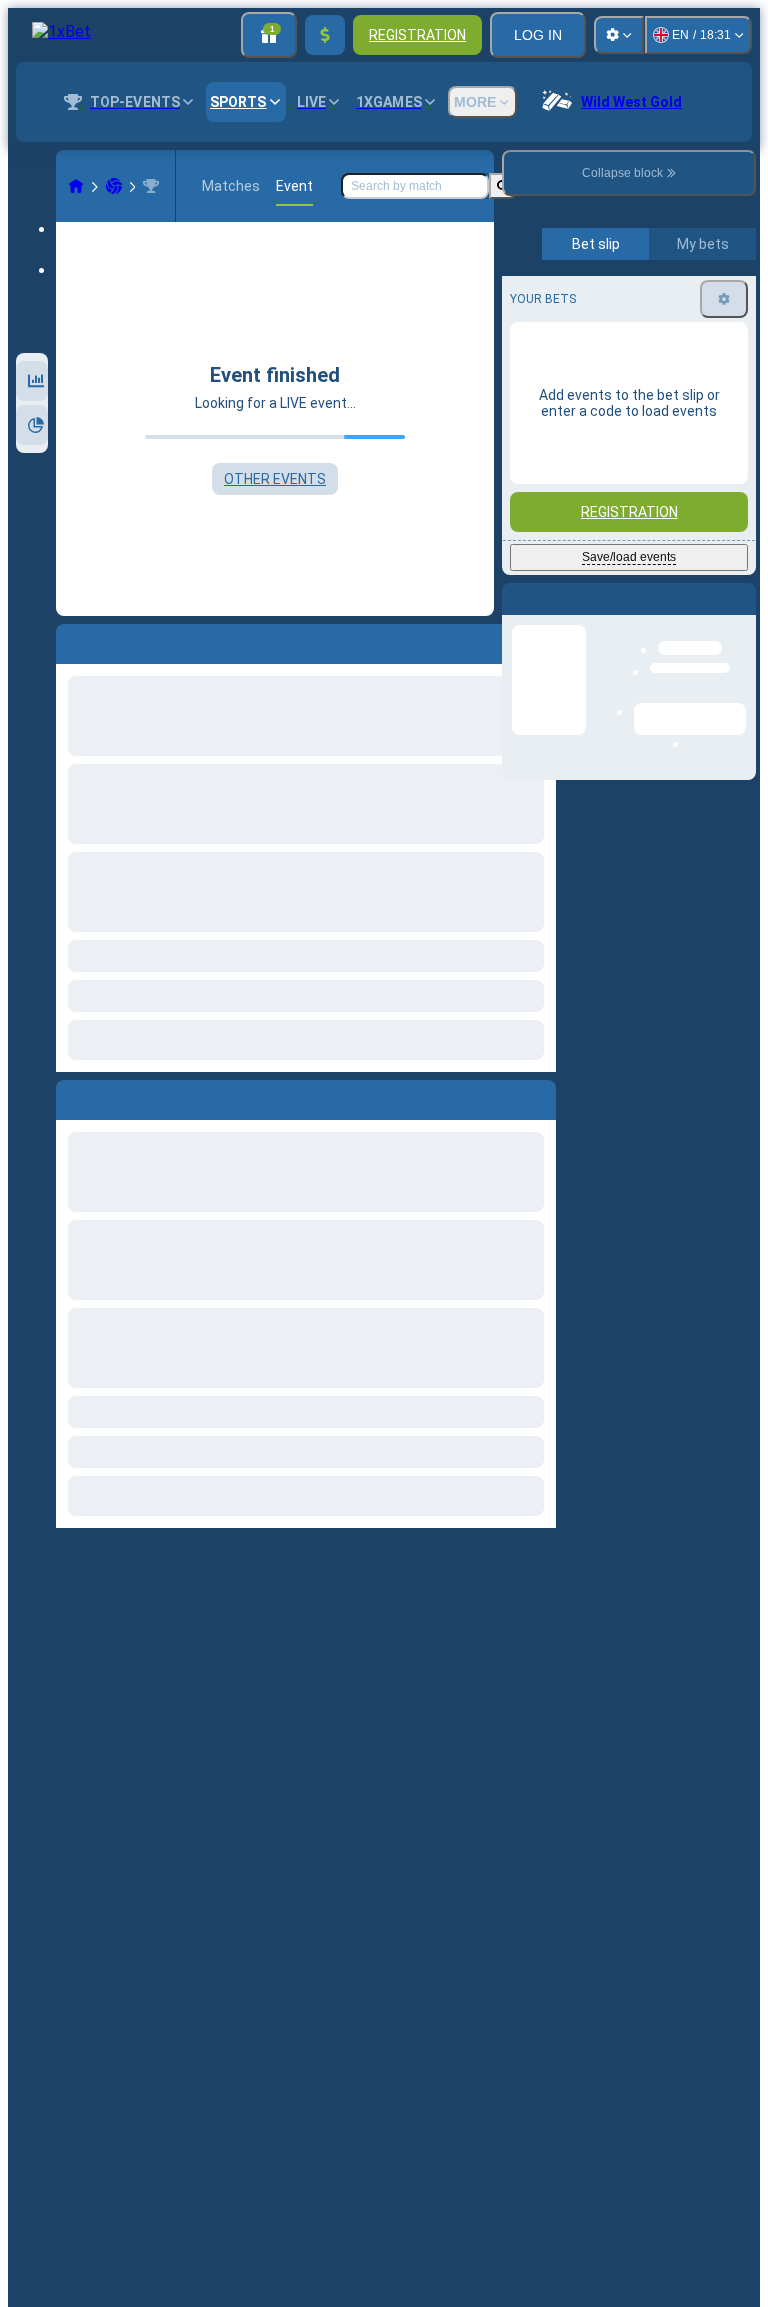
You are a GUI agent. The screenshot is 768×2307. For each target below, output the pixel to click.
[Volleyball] (114, 186)
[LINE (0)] (76, 186)
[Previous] (72, 1096)
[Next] (117, 1096)
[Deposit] (325, 35)
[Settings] (619, 35)
